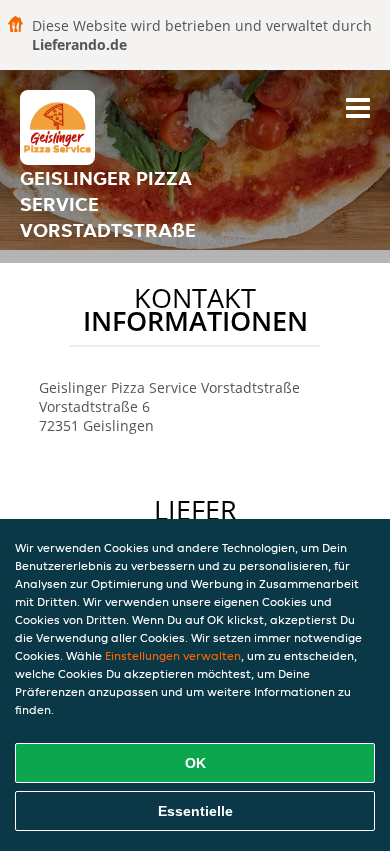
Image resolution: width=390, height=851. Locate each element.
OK (195, 763)
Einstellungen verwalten (173, 655)
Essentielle (195, 811)
